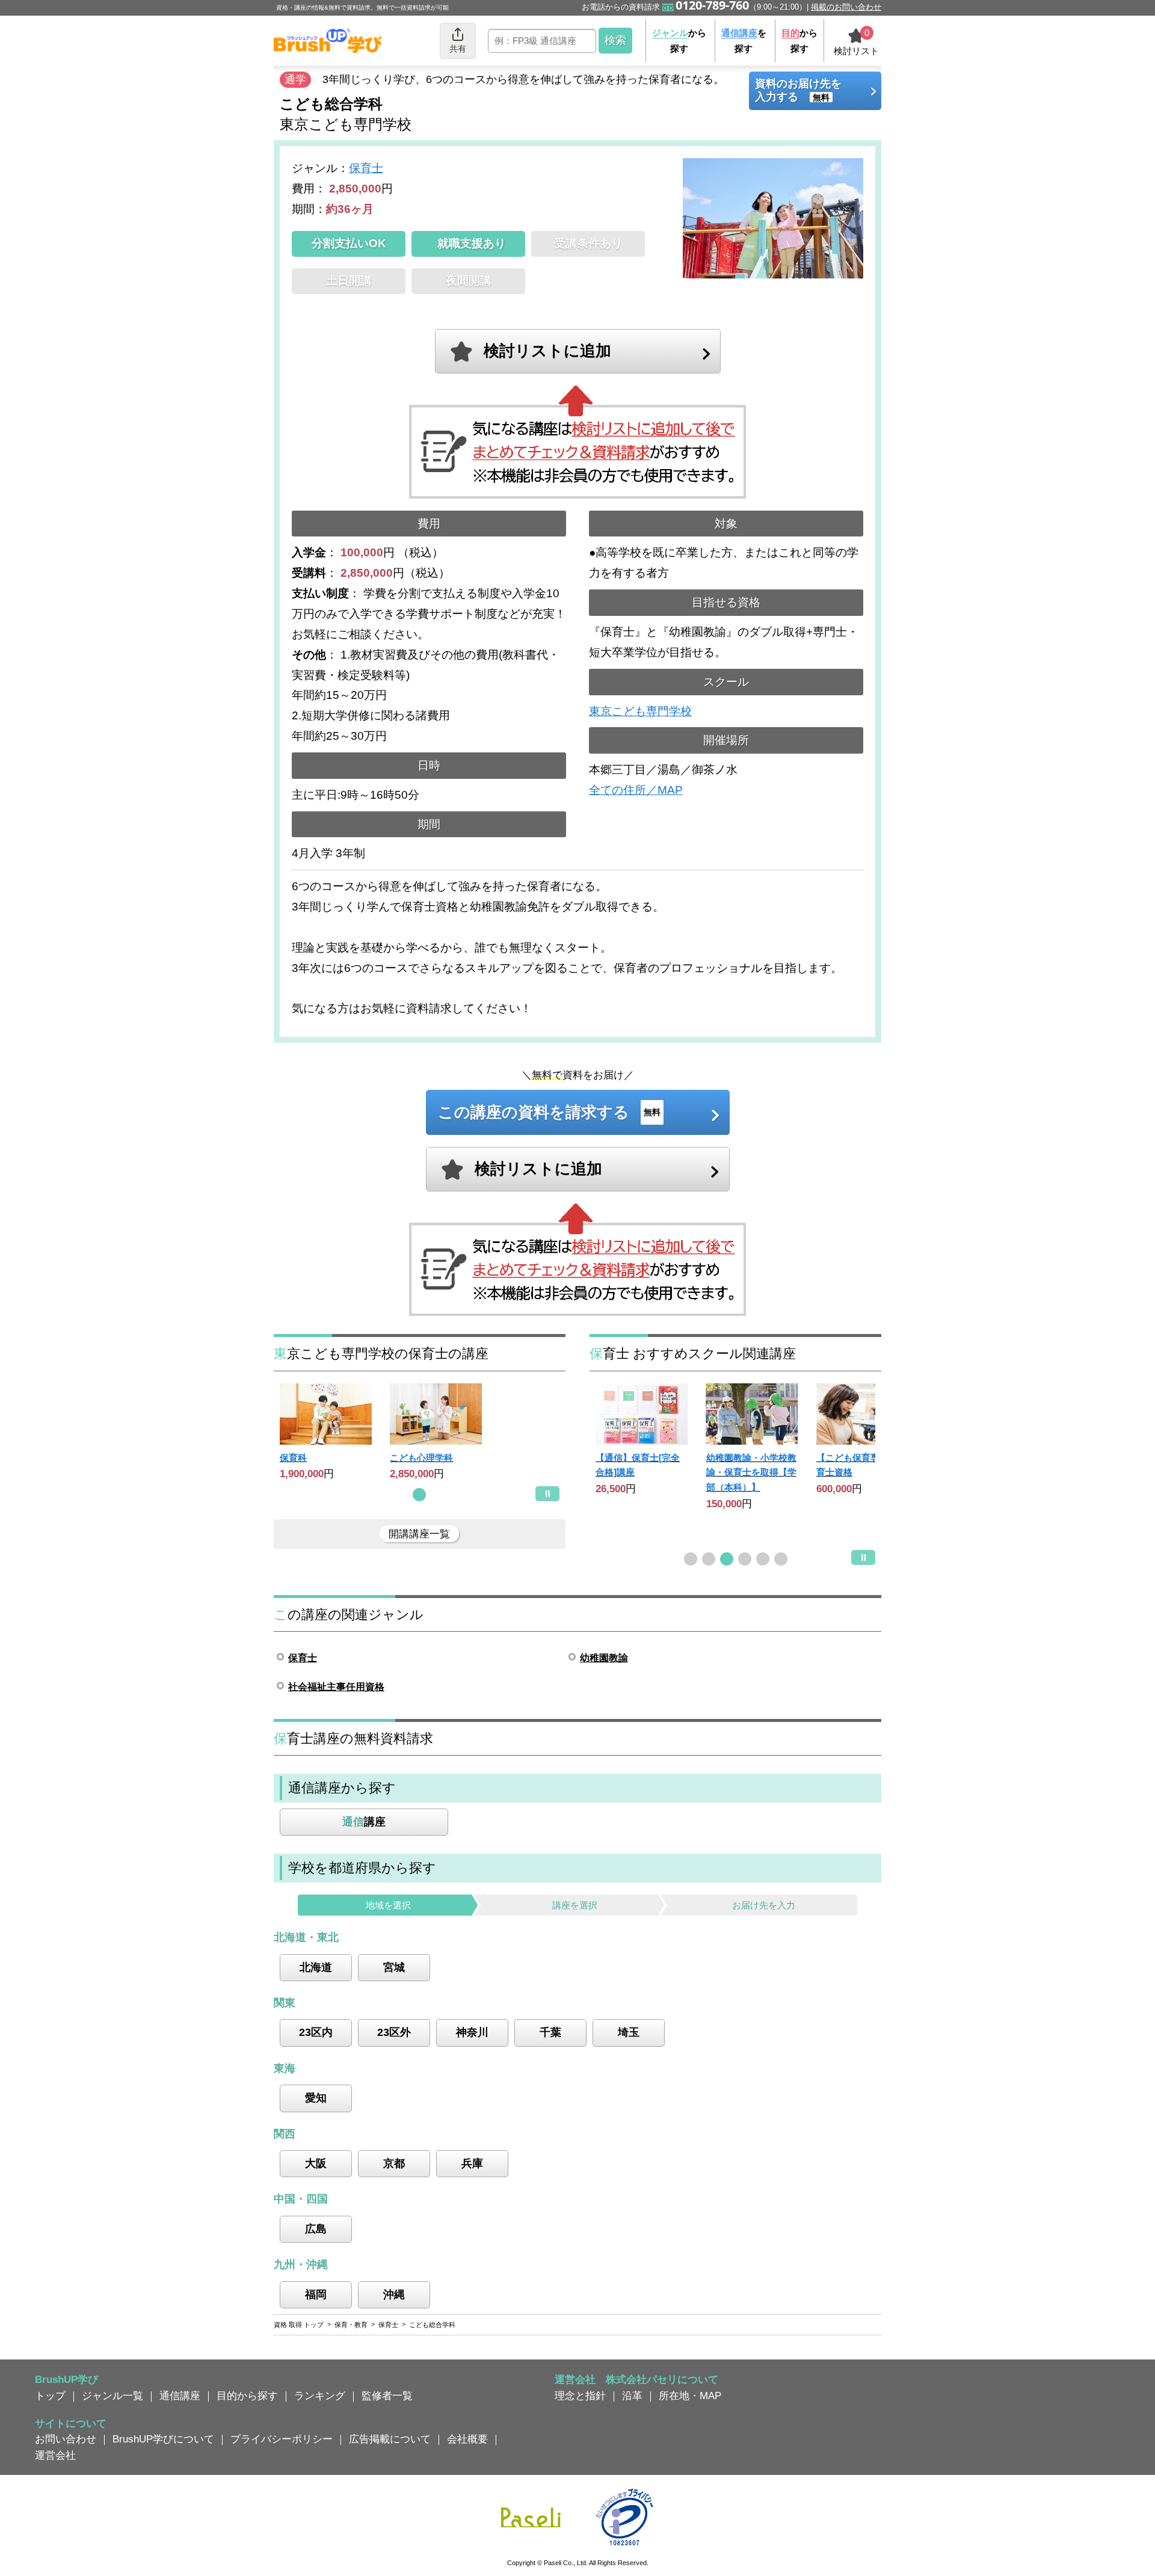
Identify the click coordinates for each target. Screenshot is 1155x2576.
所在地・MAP (690, 2396)
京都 (394, 2163)
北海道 (316, 1967)
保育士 (366, 168)
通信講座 (180, 2396)
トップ (50, 2396)
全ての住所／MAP (636, 790)
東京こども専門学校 (640, 711)
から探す (679, 41)
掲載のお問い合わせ (846, 7)
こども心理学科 (421, 1458)
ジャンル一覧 (112, 2396)
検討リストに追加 (547, 351)
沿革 (632, 2396)
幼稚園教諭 (604, 1658)
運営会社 (55, 2455)
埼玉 (629, 2032)
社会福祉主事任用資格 (336, 1687)
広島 (316, 2229)
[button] (419, 1495)
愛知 (316, 2098)
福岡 (316, 2295)
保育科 (293, 1458)
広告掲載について (390, 2439)
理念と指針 (580, 2396)
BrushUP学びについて (163, 2439)
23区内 (316, 2032)
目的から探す (247, 2396)
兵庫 (472, 2163)
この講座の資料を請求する (549, 1112)
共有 (458, 49)
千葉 (550, 2032)
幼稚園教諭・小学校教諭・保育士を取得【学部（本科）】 (751, 1472)
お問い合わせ (66, 2439)
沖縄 (394, 2295)
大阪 (316, 2163)
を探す (744, 41)
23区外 (394, 2032)
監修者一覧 (387, 2396)
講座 (364, 1822)
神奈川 (472, 2032)
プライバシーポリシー (282, 2439)
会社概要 (467, 2439)
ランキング (320, 2396)
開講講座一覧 (419, 1534)
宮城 (394, 1967)
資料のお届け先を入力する (798, 90)
